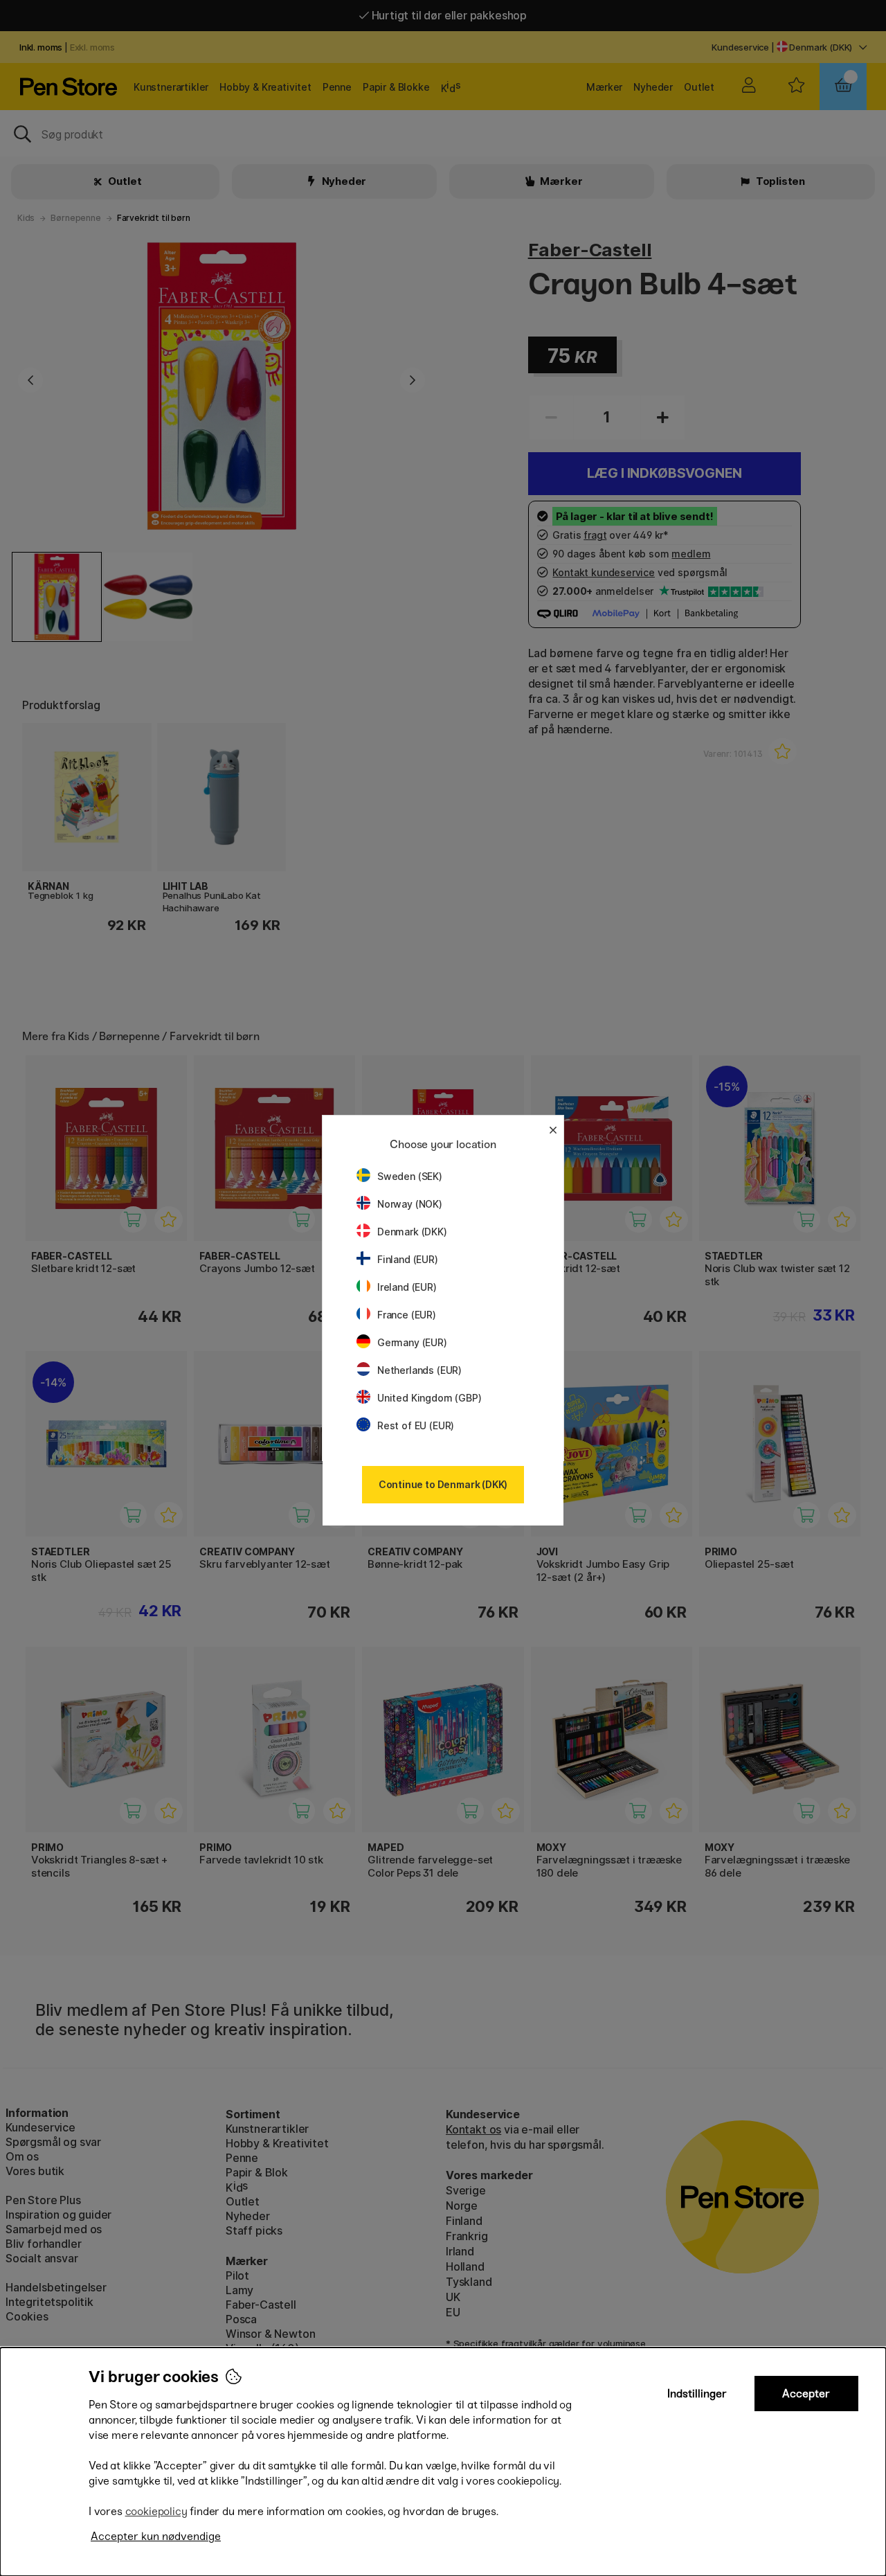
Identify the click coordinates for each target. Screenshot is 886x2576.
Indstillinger (697, 2394)
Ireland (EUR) (407, 1287)
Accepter (806, 2394)
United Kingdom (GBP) (429, 1398)
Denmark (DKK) (412, 1232)
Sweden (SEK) (410, 1176)
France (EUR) (407, 1315)
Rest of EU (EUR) (416, 1425)
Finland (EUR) (408, 1259)
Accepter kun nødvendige (156, 2536)
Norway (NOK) (410, 1204)
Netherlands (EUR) (419, 1370)
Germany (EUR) (412, 1342)
